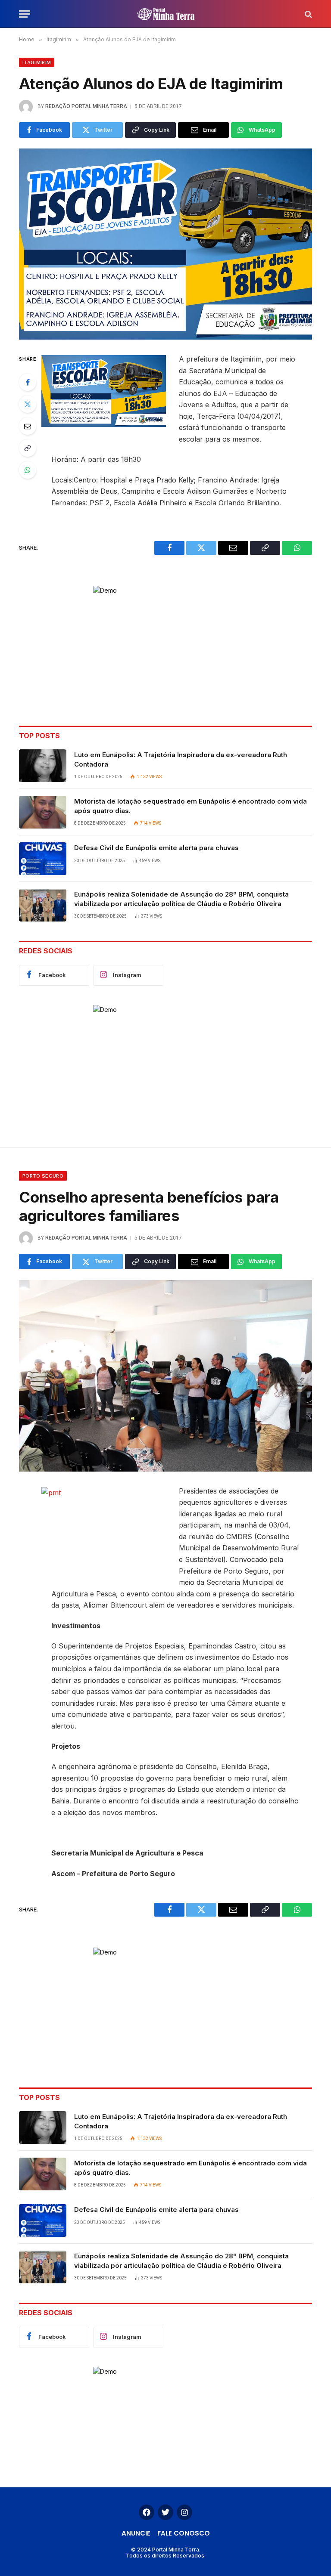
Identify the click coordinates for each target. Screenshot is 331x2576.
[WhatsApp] (28, 470)
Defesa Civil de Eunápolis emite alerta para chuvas (156, 848)
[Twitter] (28, 404)
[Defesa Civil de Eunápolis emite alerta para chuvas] (43, 859)
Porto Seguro (43, 1176)
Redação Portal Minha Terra (86, 106)
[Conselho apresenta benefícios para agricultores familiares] (165, 1376)
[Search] (308, 14)
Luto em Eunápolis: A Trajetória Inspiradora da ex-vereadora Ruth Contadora (181, 759)
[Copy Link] (28, 448)
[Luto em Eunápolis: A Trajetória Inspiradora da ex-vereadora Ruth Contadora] (43, 766)
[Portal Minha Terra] (166, 14)
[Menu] (25, 14)
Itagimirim (37, 62)
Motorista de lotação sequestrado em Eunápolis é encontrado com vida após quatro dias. (190, 806)
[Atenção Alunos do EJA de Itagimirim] (165, 244)
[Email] (28, 426)
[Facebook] (28, 382)
